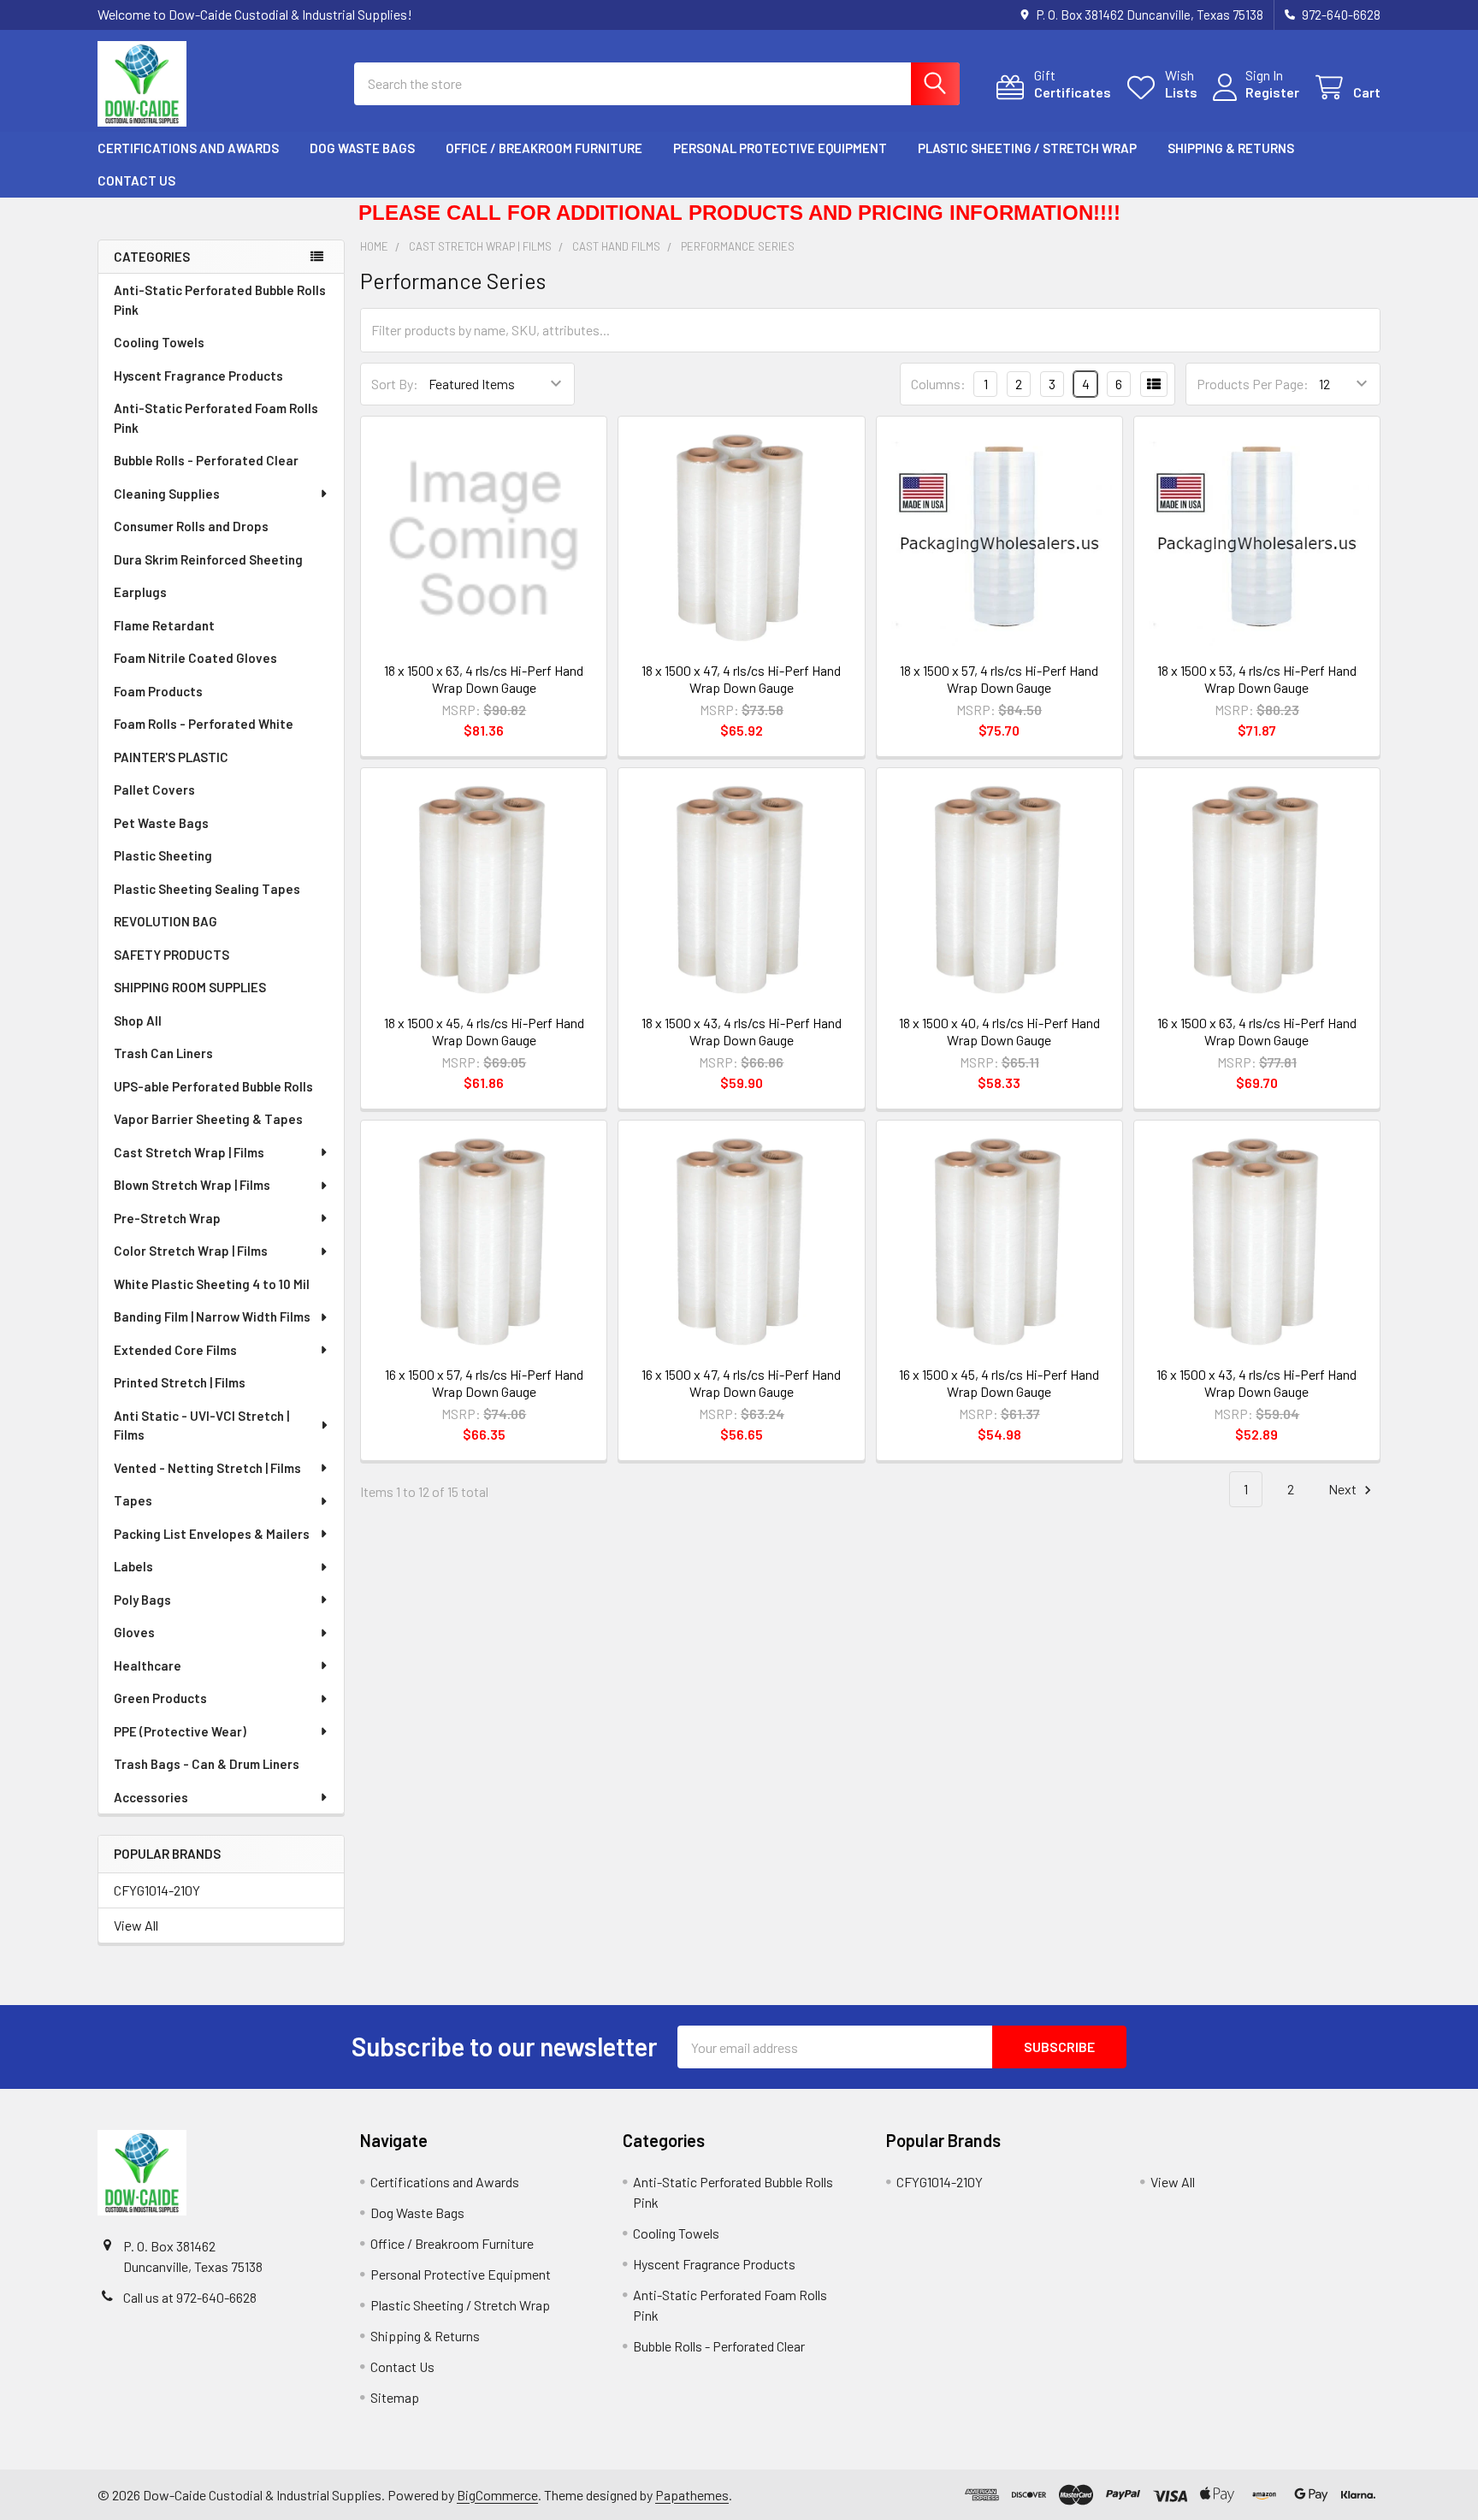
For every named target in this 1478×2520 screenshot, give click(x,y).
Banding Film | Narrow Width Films (212, 1316)
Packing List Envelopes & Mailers (212, 1534)
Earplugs (140, 592)
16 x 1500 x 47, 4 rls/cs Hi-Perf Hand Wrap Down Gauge (741, 1383)
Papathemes (692, 2495)
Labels (133, 1566)
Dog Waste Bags (362, 148)
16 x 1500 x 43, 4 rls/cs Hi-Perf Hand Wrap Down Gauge (1256, 1383)
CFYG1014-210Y (157, 1890)
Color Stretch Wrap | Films (191, 1251)
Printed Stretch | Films (180, 1382)
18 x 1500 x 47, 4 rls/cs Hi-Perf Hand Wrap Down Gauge (741, 679)
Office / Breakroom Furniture (544, 148)
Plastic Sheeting (163, 855)
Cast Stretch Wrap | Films (189, 1152)
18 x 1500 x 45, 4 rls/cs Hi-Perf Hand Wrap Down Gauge (484, 1031)
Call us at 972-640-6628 (190, 2297)
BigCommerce (497, 2495)
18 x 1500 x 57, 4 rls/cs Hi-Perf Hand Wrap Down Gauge (999, 679)
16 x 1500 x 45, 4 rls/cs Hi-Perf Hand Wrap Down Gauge (999, 1383)
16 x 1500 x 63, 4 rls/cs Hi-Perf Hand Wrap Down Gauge (1257, 1031)
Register (1272, 92)
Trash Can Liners (163, 1053)
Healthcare (148, 1665)
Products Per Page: (1253, 384)
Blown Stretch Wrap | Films (192, 1185)
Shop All (138, 1020)
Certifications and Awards (188, 148)
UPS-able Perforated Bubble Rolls (213, 1086)
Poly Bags (142, 1600)
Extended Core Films (175, 1350)
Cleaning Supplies (167, 494)
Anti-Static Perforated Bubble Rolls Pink (220, 300)
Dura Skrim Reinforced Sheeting (208, 559)
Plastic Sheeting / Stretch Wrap (1027, 148)
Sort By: (395, 384)
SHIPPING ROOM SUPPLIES (190, 987)
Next (1344, 1489)
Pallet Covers (154, 790)
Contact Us (136, 180)
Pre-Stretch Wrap (167, 1218)
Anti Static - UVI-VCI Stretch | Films (201, 1426)
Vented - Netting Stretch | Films (207, 1468)
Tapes (133, 1500)
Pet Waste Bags (161, 823)
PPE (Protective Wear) (180, 1731)
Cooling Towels (159, 342)
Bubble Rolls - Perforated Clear (206, 460)
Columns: (938, 384)
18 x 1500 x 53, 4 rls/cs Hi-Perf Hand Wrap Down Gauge (1257, 679)
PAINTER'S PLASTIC (171, 757)
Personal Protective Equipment (780, 148)
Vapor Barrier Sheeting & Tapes (208, 1119)
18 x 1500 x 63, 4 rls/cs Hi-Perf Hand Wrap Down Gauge (484, 679)
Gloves (134, 1632)
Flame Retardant (164, 625)
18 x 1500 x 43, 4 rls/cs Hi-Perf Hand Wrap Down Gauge (742, 1031)
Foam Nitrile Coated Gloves (195, 658)
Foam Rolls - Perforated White (204, 724)
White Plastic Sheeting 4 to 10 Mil (212, 1284)
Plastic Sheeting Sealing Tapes (207, 889)
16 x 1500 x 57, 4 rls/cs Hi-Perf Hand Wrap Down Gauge (484, 1383)
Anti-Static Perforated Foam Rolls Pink (216, 418)
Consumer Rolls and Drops (191, 526)
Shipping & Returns (1231, 148)
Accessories (151, 1797)
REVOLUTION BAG (166, 921)
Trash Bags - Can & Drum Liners (207, 1764)
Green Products (160, 1698)
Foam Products (158, 691)
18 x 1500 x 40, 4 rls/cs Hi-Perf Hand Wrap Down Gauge (999, 1031)
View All (136, 1925)
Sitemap (395, 2397)
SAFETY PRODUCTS (171, 955)
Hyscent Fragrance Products (198, 376)
